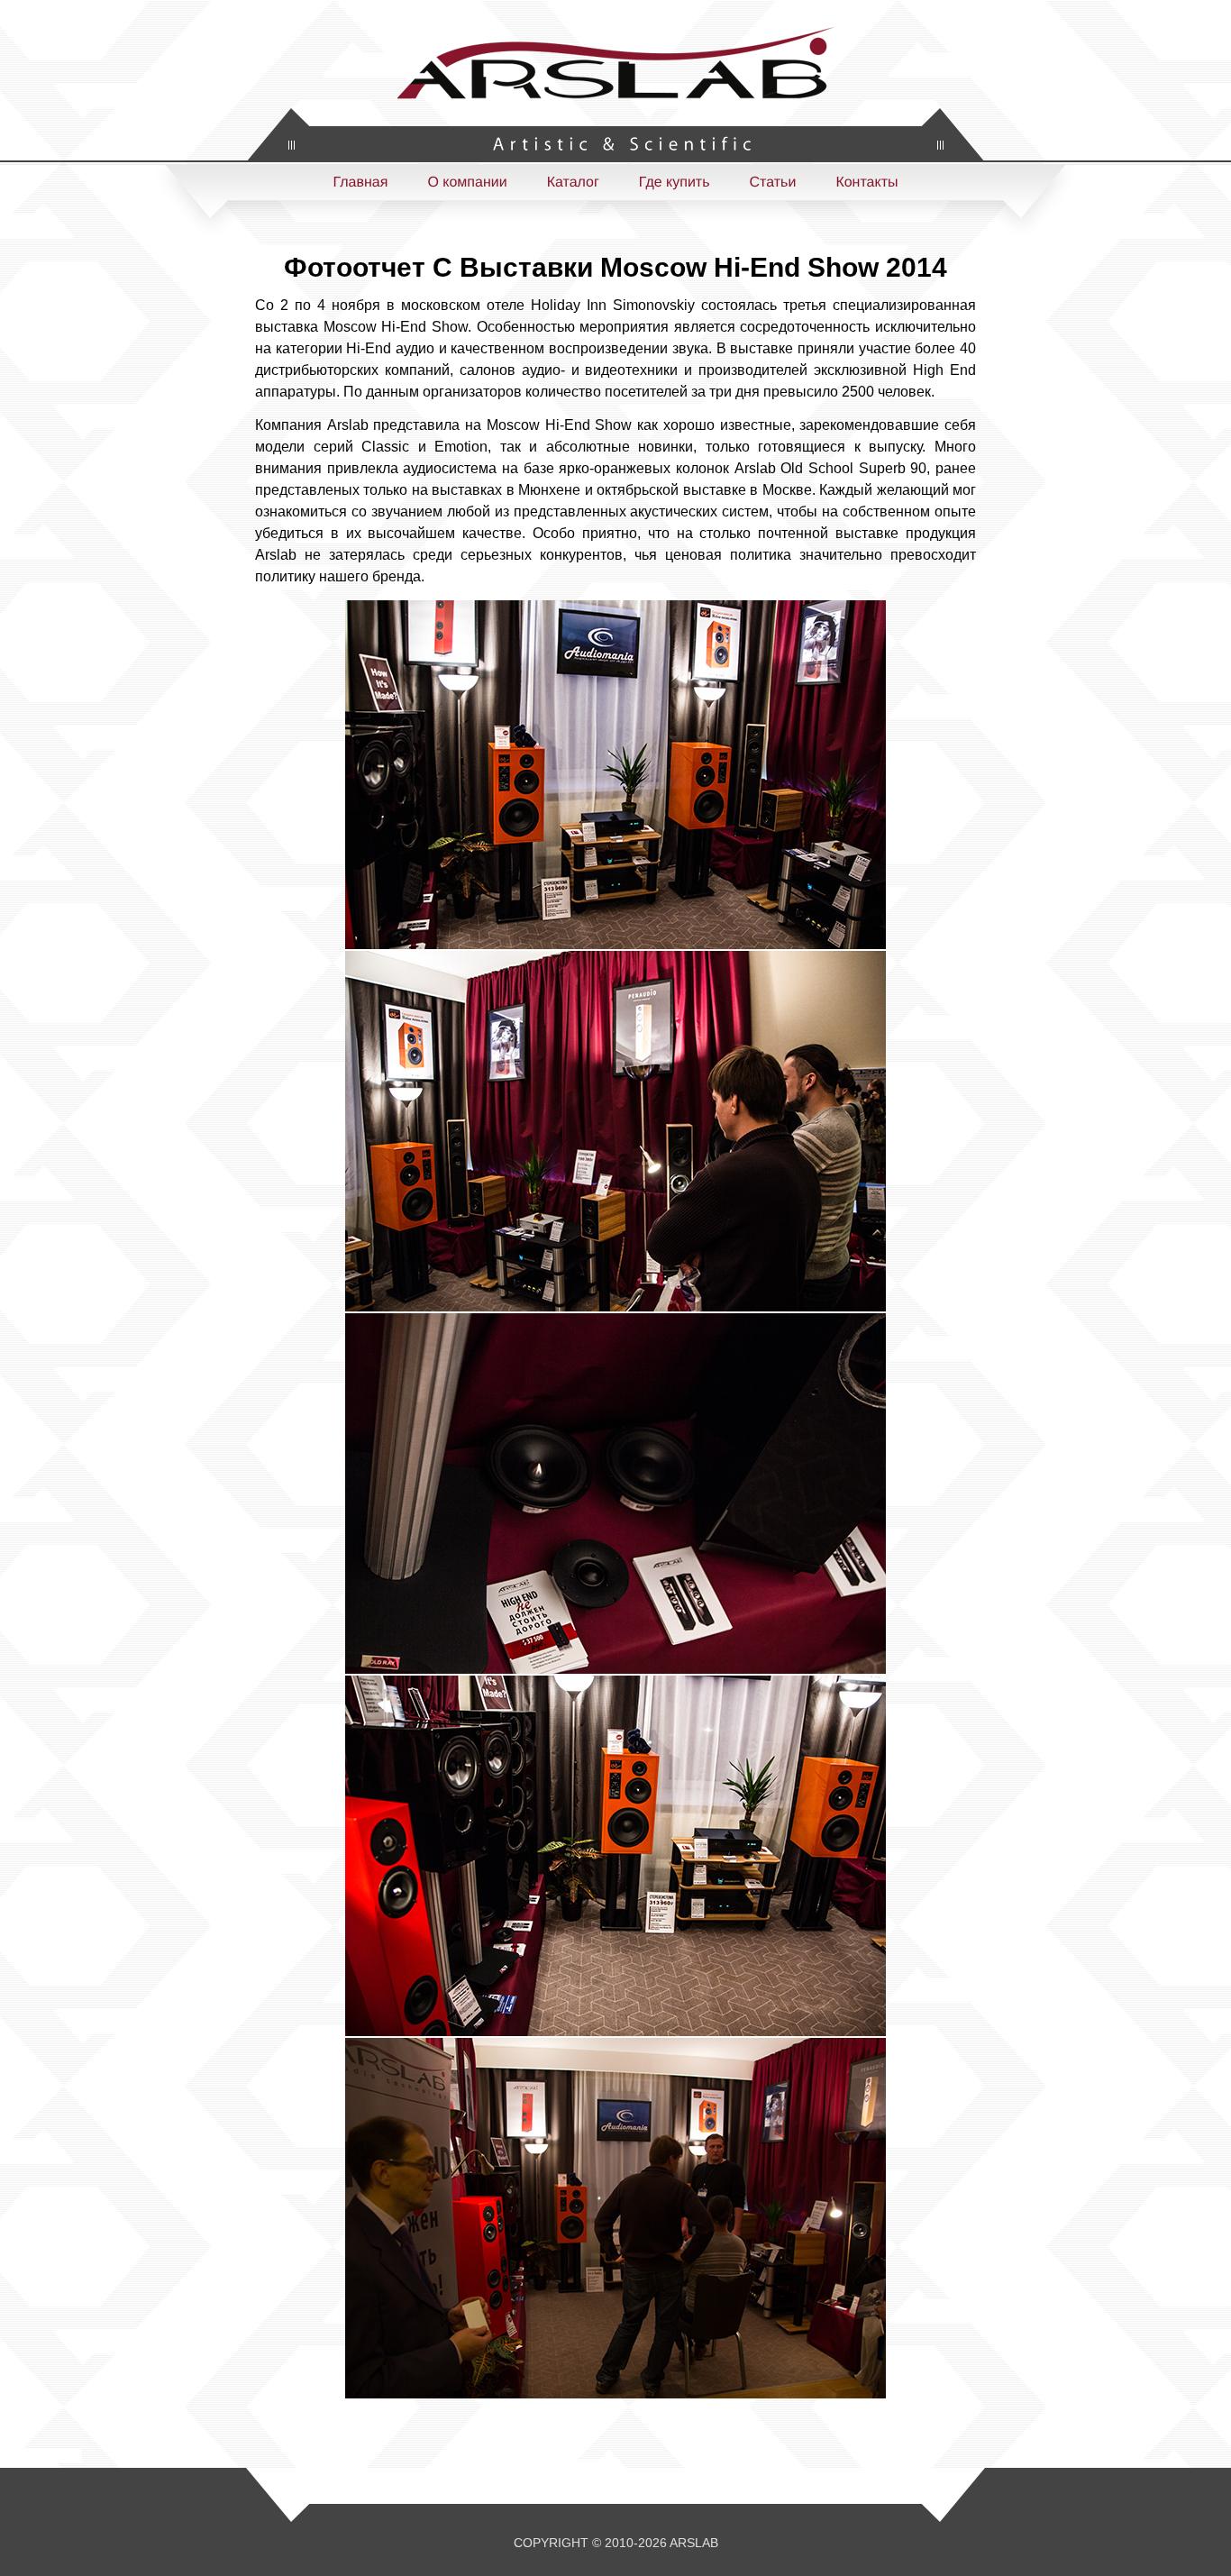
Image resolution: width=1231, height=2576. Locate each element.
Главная (360, 183)
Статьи (773, 183)
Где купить (675, 183)
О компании (467, 183)
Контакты (866, 183)
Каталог (573, 183)
